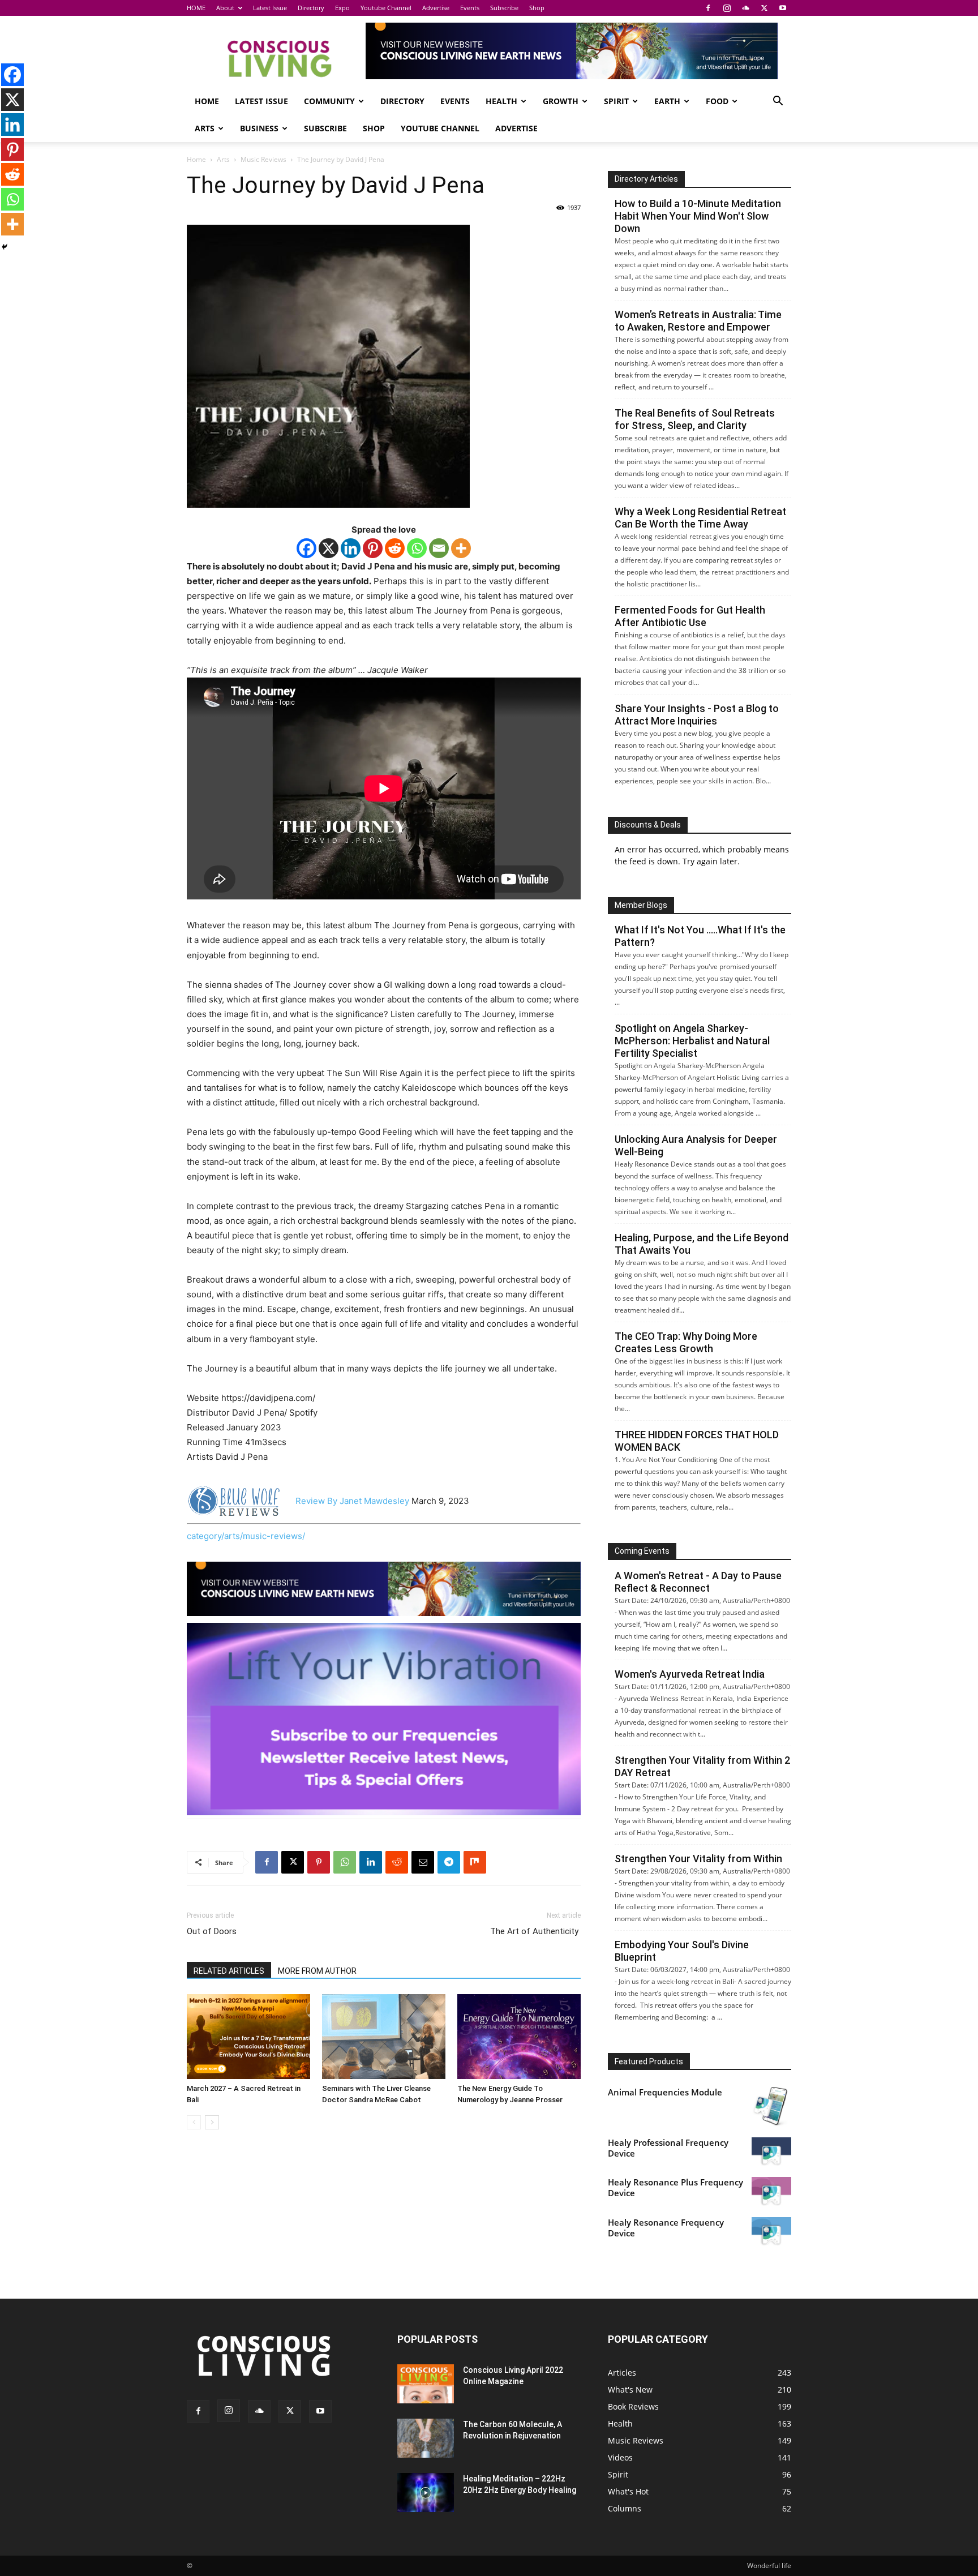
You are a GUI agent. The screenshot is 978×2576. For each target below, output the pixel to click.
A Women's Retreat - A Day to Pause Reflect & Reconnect (698, 1582)
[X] (764, 8)
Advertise (436, 8)
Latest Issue (270, 8)
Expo (342, 8)
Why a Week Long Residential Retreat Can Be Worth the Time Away (700, 518)
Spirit (616, 101)
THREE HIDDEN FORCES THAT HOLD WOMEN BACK (697, 1441)
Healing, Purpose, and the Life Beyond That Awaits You (702, 1244)
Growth (561, 101)
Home (196, 159)
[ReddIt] (397, 1862)
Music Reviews (263, 159)
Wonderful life (769, 2566)
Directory (311, 8)
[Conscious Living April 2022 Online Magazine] (426, 2384)
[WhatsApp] (345, 1862)
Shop (537, 8)
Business (259, 128)
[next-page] (212, 2122)
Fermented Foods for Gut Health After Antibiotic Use (690, 616)
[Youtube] (783, 8)
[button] (778, 102)
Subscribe (504, 8)
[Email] (439, 548)
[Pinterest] (373, 548)
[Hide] (5, 247)
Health (501, 101)
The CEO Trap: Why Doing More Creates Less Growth (686, 1342)
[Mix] (475, 1862)
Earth (667, 101)
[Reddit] (395, 548)
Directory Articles (646, 179)
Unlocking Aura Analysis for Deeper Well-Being (696, 1145)
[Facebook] (708, 8)
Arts (205, 128)
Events (470, 8)
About (225, 8)
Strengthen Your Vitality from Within (698, 1859)
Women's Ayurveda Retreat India (690, 1674)
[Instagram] (727, 8)
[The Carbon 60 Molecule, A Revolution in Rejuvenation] (426, 2438)
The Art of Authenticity (535, 1931)
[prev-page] (194, 2122)
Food (717, 101)
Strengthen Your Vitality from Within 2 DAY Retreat (702, 1766)
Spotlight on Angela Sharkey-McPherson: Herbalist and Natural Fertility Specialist (692, 1041)
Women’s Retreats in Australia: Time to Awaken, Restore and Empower (698, 321)
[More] (461, 548)
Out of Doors (212, 1931)
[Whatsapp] (417, 548)
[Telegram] (449, 1862)
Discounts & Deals (648, 825)
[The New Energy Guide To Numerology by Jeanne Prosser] (519, 2037)
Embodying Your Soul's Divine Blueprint (682, 1951)
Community (329, 101)
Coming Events (642, 1551)
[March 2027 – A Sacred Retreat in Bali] (248, 2037)
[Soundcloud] (745, 8)
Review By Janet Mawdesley (352, 1501)
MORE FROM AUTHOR (317, 1971)
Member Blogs (641, 905)
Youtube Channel (386, 8)
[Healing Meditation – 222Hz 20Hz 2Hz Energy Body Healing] (426, 2493)
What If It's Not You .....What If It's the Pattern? (700, 936)
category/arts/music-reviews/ (246, 1536)
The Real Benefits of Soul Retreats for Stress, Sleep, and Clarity (695, 419)
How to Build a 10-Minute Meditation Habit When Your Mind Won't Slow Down (698, 216)
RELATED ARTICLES (229, 1971)
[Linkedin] (351, 548)
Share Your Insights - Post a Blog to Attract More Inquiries (697, 715)
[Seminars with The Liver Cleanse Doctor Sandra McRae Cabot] (384, 2037)
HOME (196, 8)
